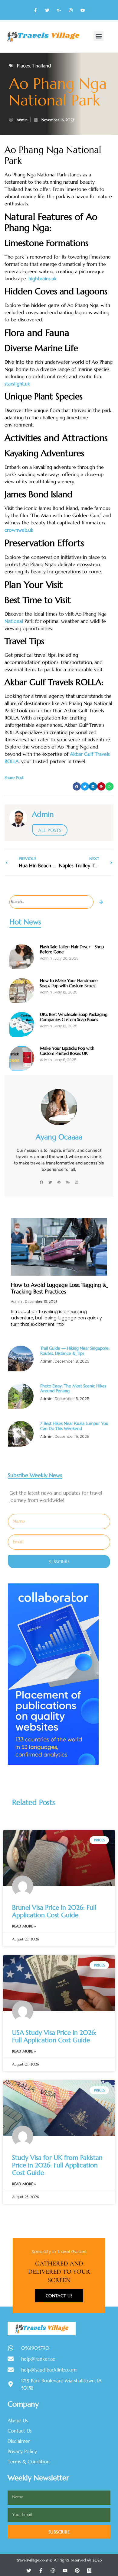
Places (23, 66)
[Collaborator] (53, 1763)
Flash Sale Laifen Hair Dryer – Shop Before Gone (72, 949)
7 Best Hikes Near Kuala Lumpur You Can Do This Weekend (74, 1426)
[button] (98, 36)
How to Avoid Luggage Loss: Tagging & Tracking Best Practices (59, 1288)
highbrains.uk (43, 279)
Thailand (42, 66)
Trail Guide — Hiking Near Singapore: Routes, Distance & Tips (75, 1351)
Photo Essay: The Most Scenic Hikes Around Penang (73, 1388)
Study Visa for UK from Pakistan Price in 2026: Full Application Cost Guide (57, 2165)
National (14, 621)
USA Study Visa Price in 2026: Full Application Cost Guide (54, 2036)
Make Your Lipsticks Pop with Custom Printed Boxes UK (67, 1051)
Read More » (24, 1926)
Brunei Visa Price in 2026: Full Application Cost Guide (54, 1911)
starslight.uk (17, 384)
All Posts (50, 830)
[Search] (101, 902)
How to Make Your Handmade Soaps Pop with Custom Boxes (69, 983)
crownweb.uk (19, 530)
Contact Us (59, 2296)
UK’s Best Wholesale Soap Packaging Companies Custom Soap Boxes (74, 1017)
